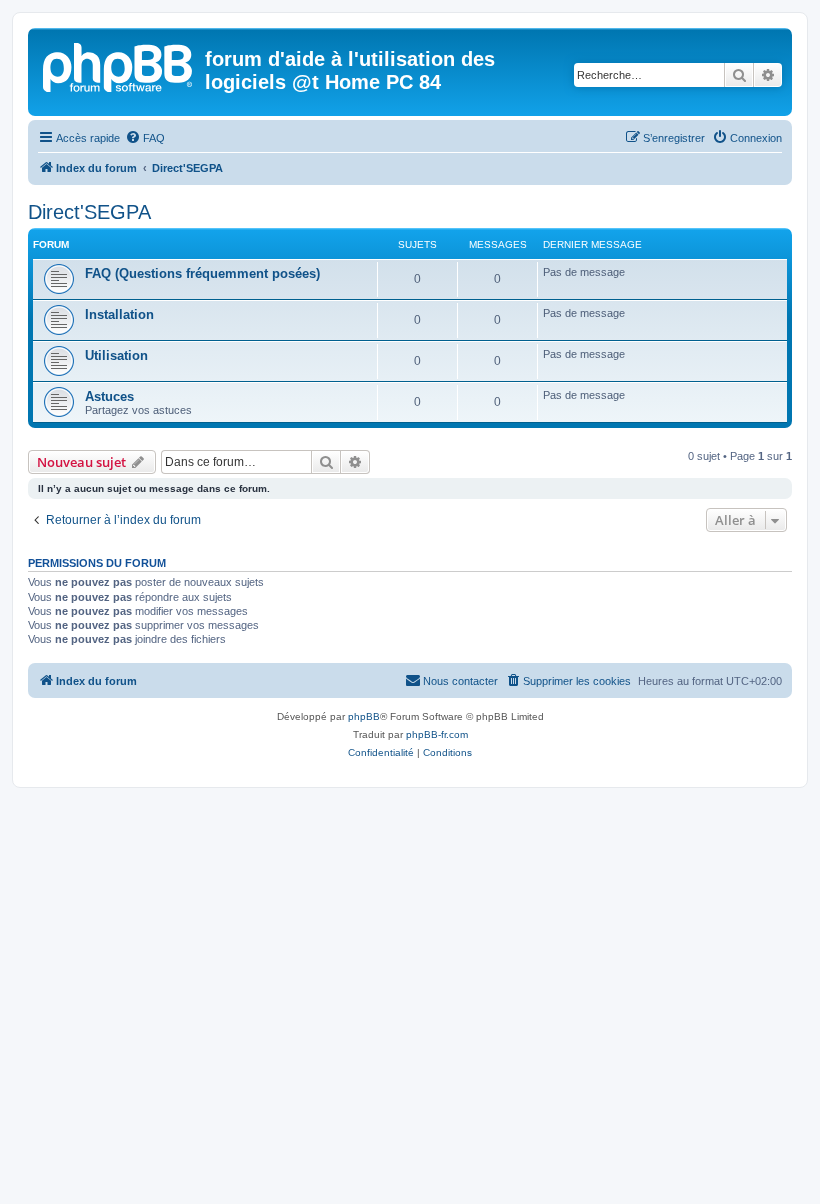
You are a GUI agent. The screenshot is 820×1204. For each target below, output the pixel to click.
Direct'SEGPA (89, 212)
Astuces (109, 396)
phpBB (364, 716)
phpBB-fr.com (437, 734)
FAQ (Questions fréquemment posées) (202, 273)
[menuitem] (145, 138)
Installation (119, 314)
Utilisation (116, 355)
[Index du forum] (119, 65)
